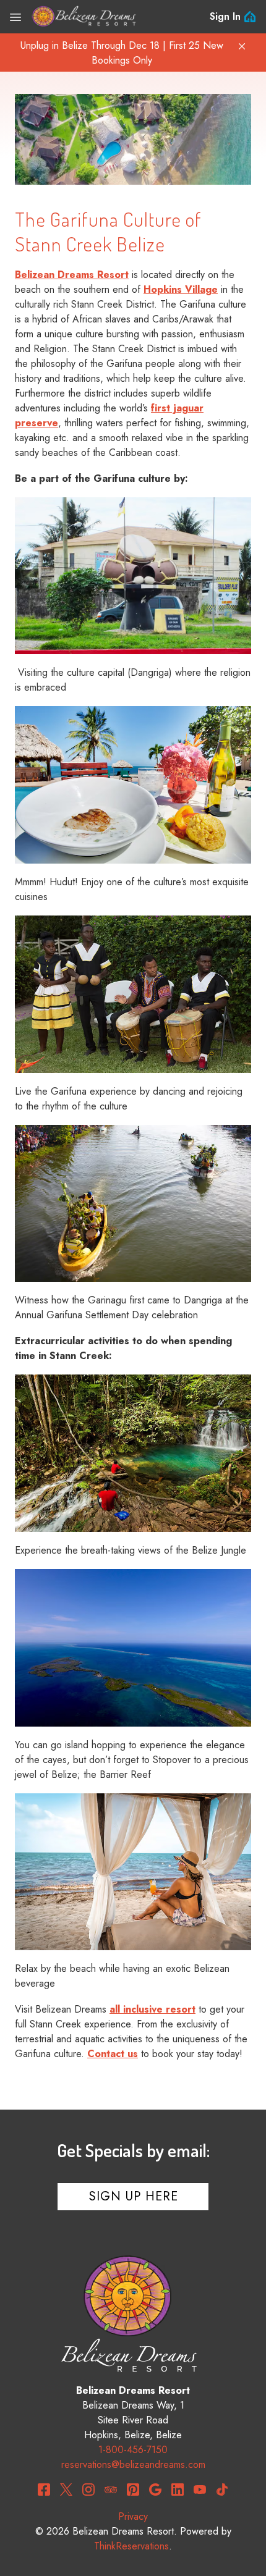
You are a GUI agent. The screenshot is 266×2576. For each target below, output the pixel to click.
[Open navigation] (15, 17)
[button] (242, 46)
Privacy (133, 2516)
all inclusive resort (152, 2009)
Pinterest (133, 2490)
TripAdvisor (111, 2490)
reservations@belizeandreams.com (133, 2464)
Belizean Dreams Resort (72, 275)
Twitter (66, 2490)
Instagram (88, 2490)
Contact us (113, 2054)
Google (155, 2490)
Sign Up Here (134, 2196)
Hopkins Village (181, 289)
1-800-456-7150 (133, 2450)
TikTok (222, 2490)
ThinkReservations (131, 2546)
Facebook (44, 2490)
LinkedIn (178, 2490)
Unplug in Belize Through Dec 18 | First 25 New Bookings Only (122, 53)
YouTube (200, 2490)
